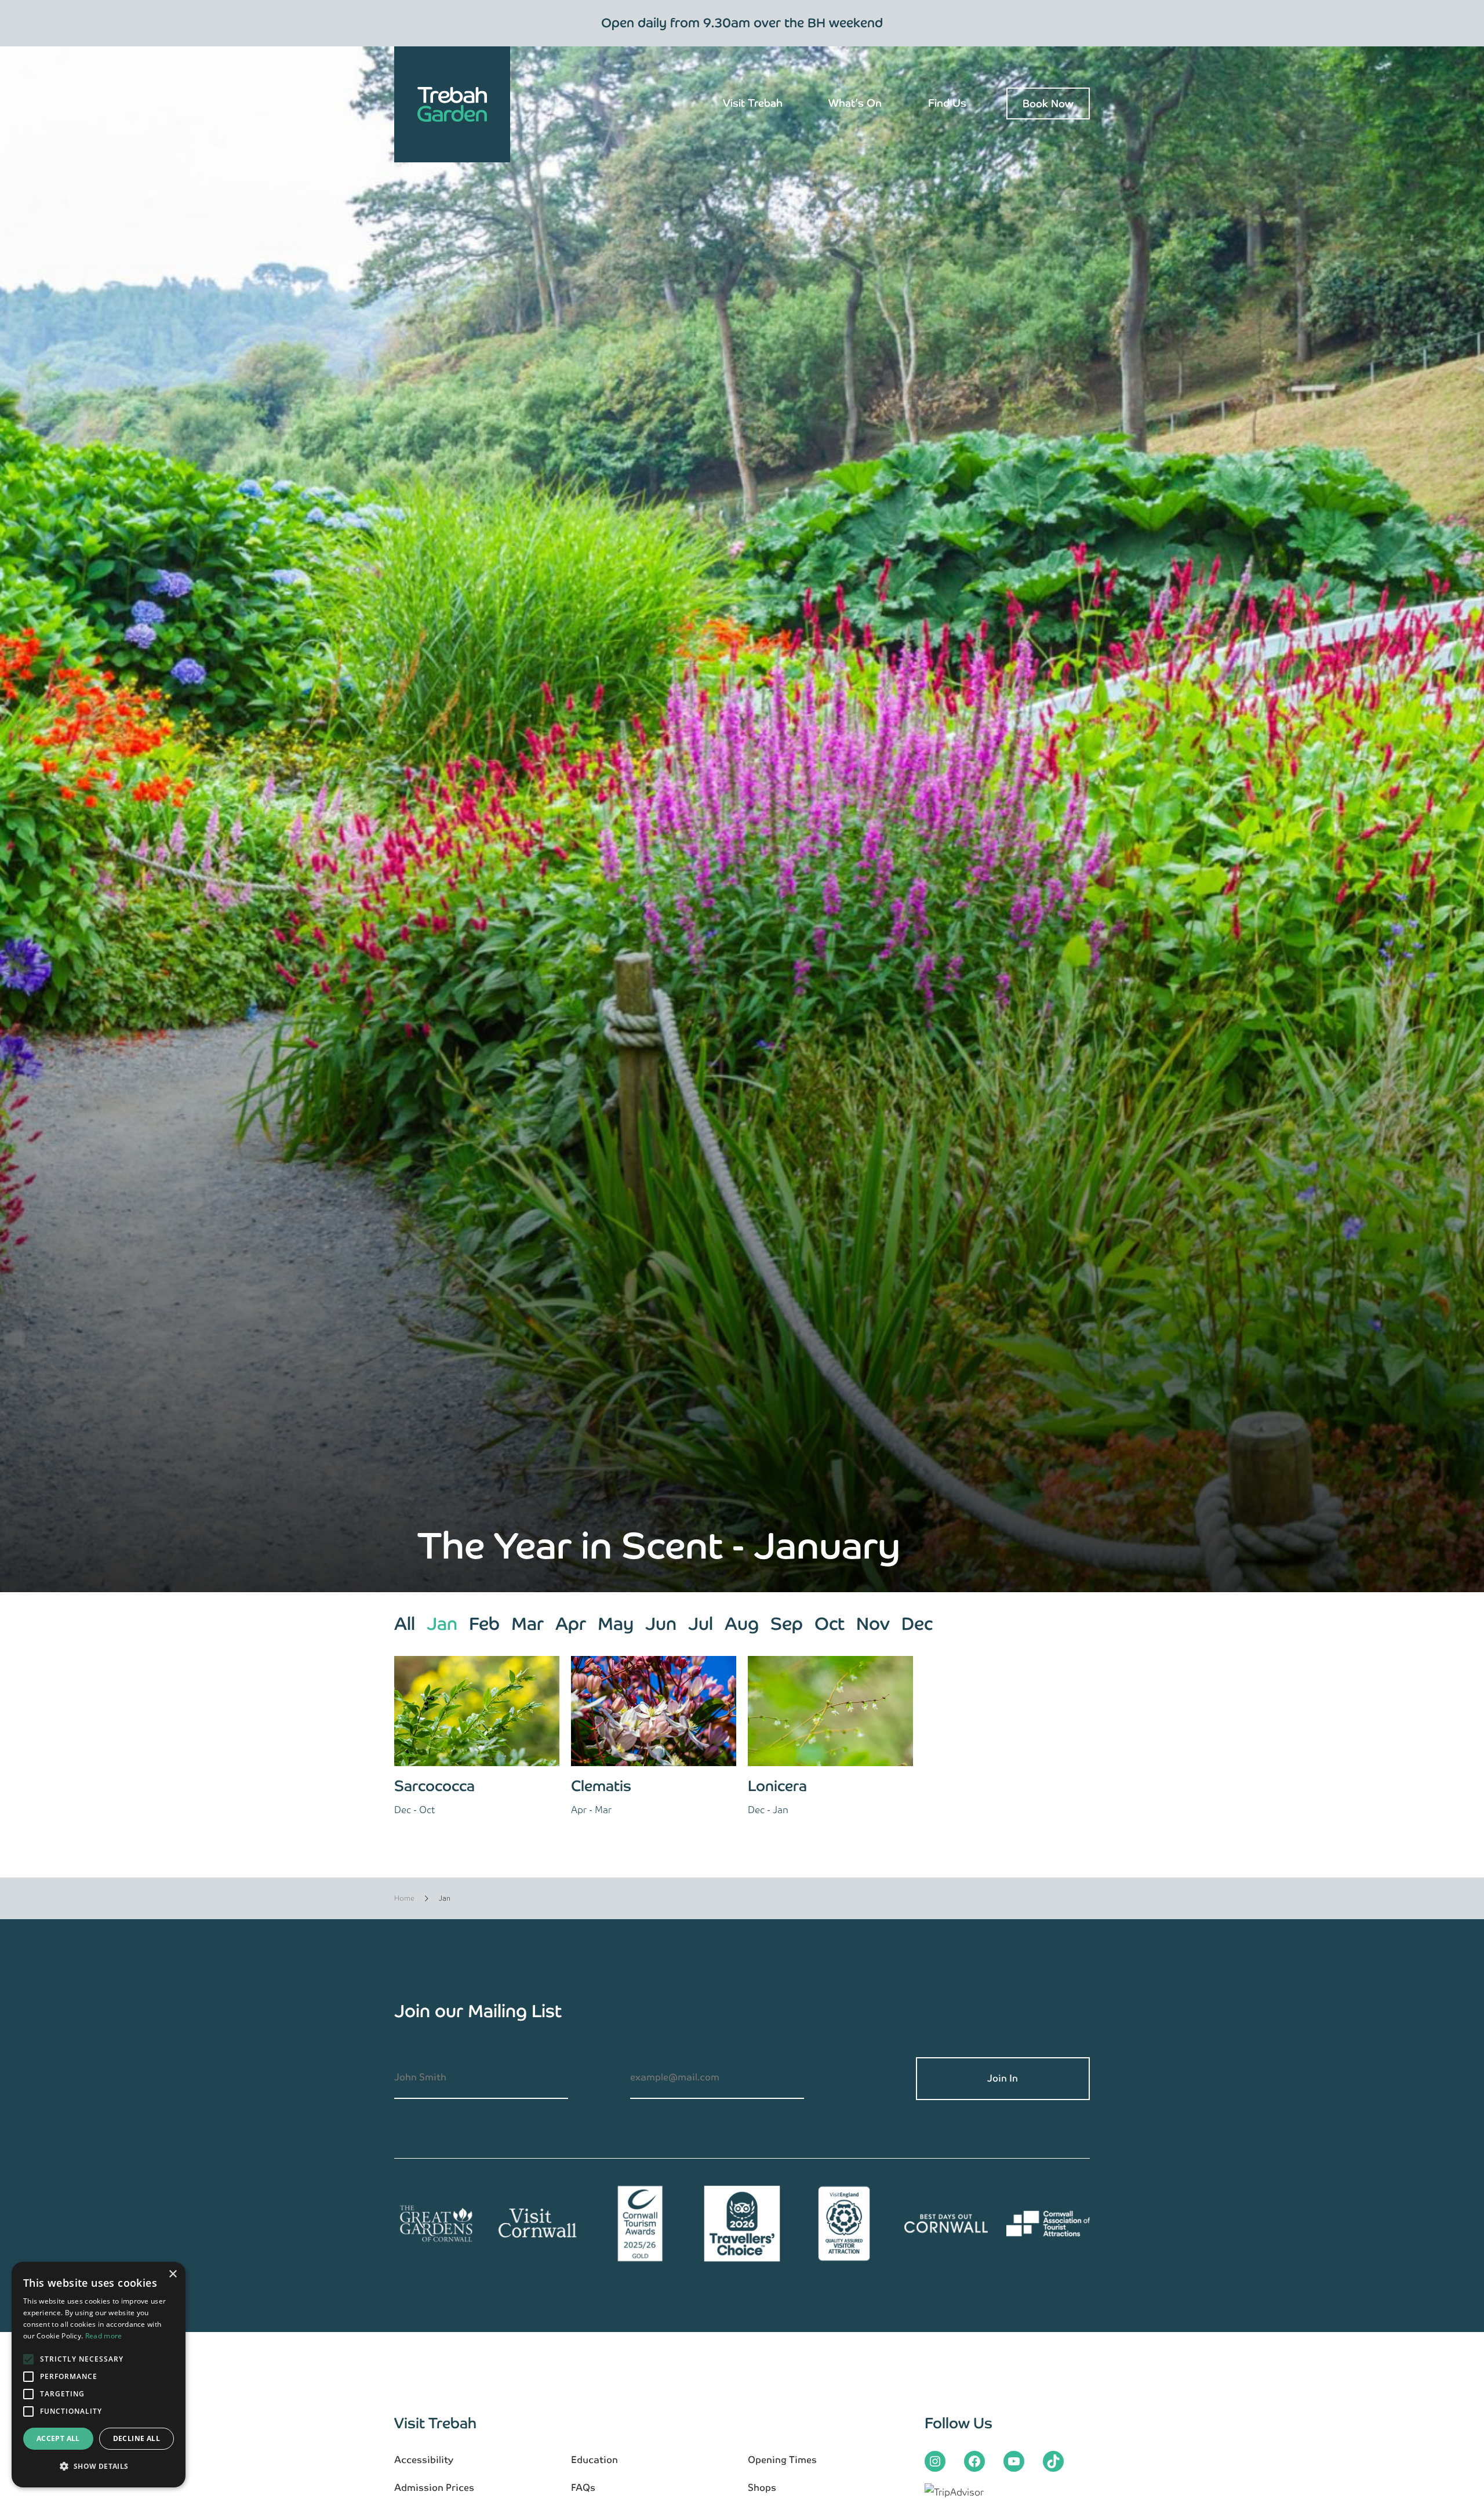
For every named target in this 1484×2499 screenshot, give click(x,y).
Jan (442, 1624)
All (405, 1624)
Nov (873, 1624)
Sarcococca (434, 1786)
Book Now (1048, 103)
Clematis (601, 1786)
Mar (528, 1624)
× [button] (172, 2274)
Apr (571, 1624)
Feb (484, 1624)
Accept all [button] (58, 2438)
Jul (701, 1624)
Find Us (947, 103)
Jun (661, 1624)
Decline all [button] (137, 2438)
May (616, 1624)
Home (404, 1898)
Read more (104, 2336)
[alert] (99, 2375)
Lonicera (777, 1786)
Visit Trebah (753, 103)
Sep (787, 1624)
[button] (99, 2467)
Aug (742, 1624)
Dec (917, 1624)
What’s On (855, 103)
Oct (830, 1624)
